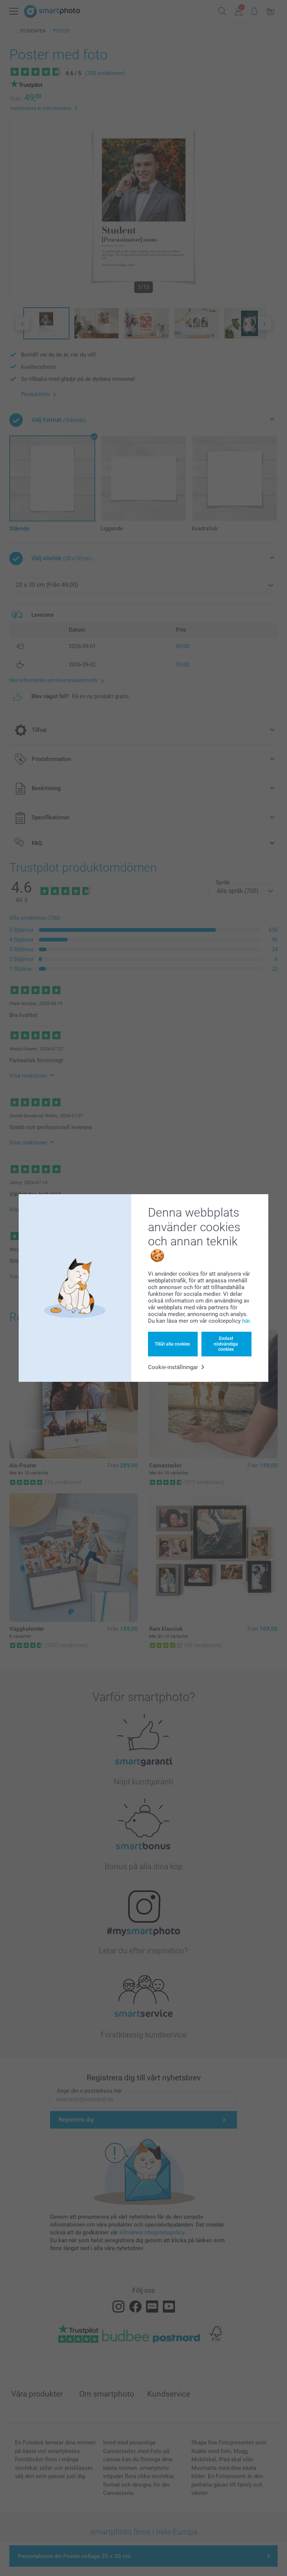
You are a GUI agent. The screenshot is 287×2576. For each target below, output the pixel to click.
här (246, 1321)
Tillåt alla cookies (172, 1344)
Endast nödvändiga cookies (226, 1344)
